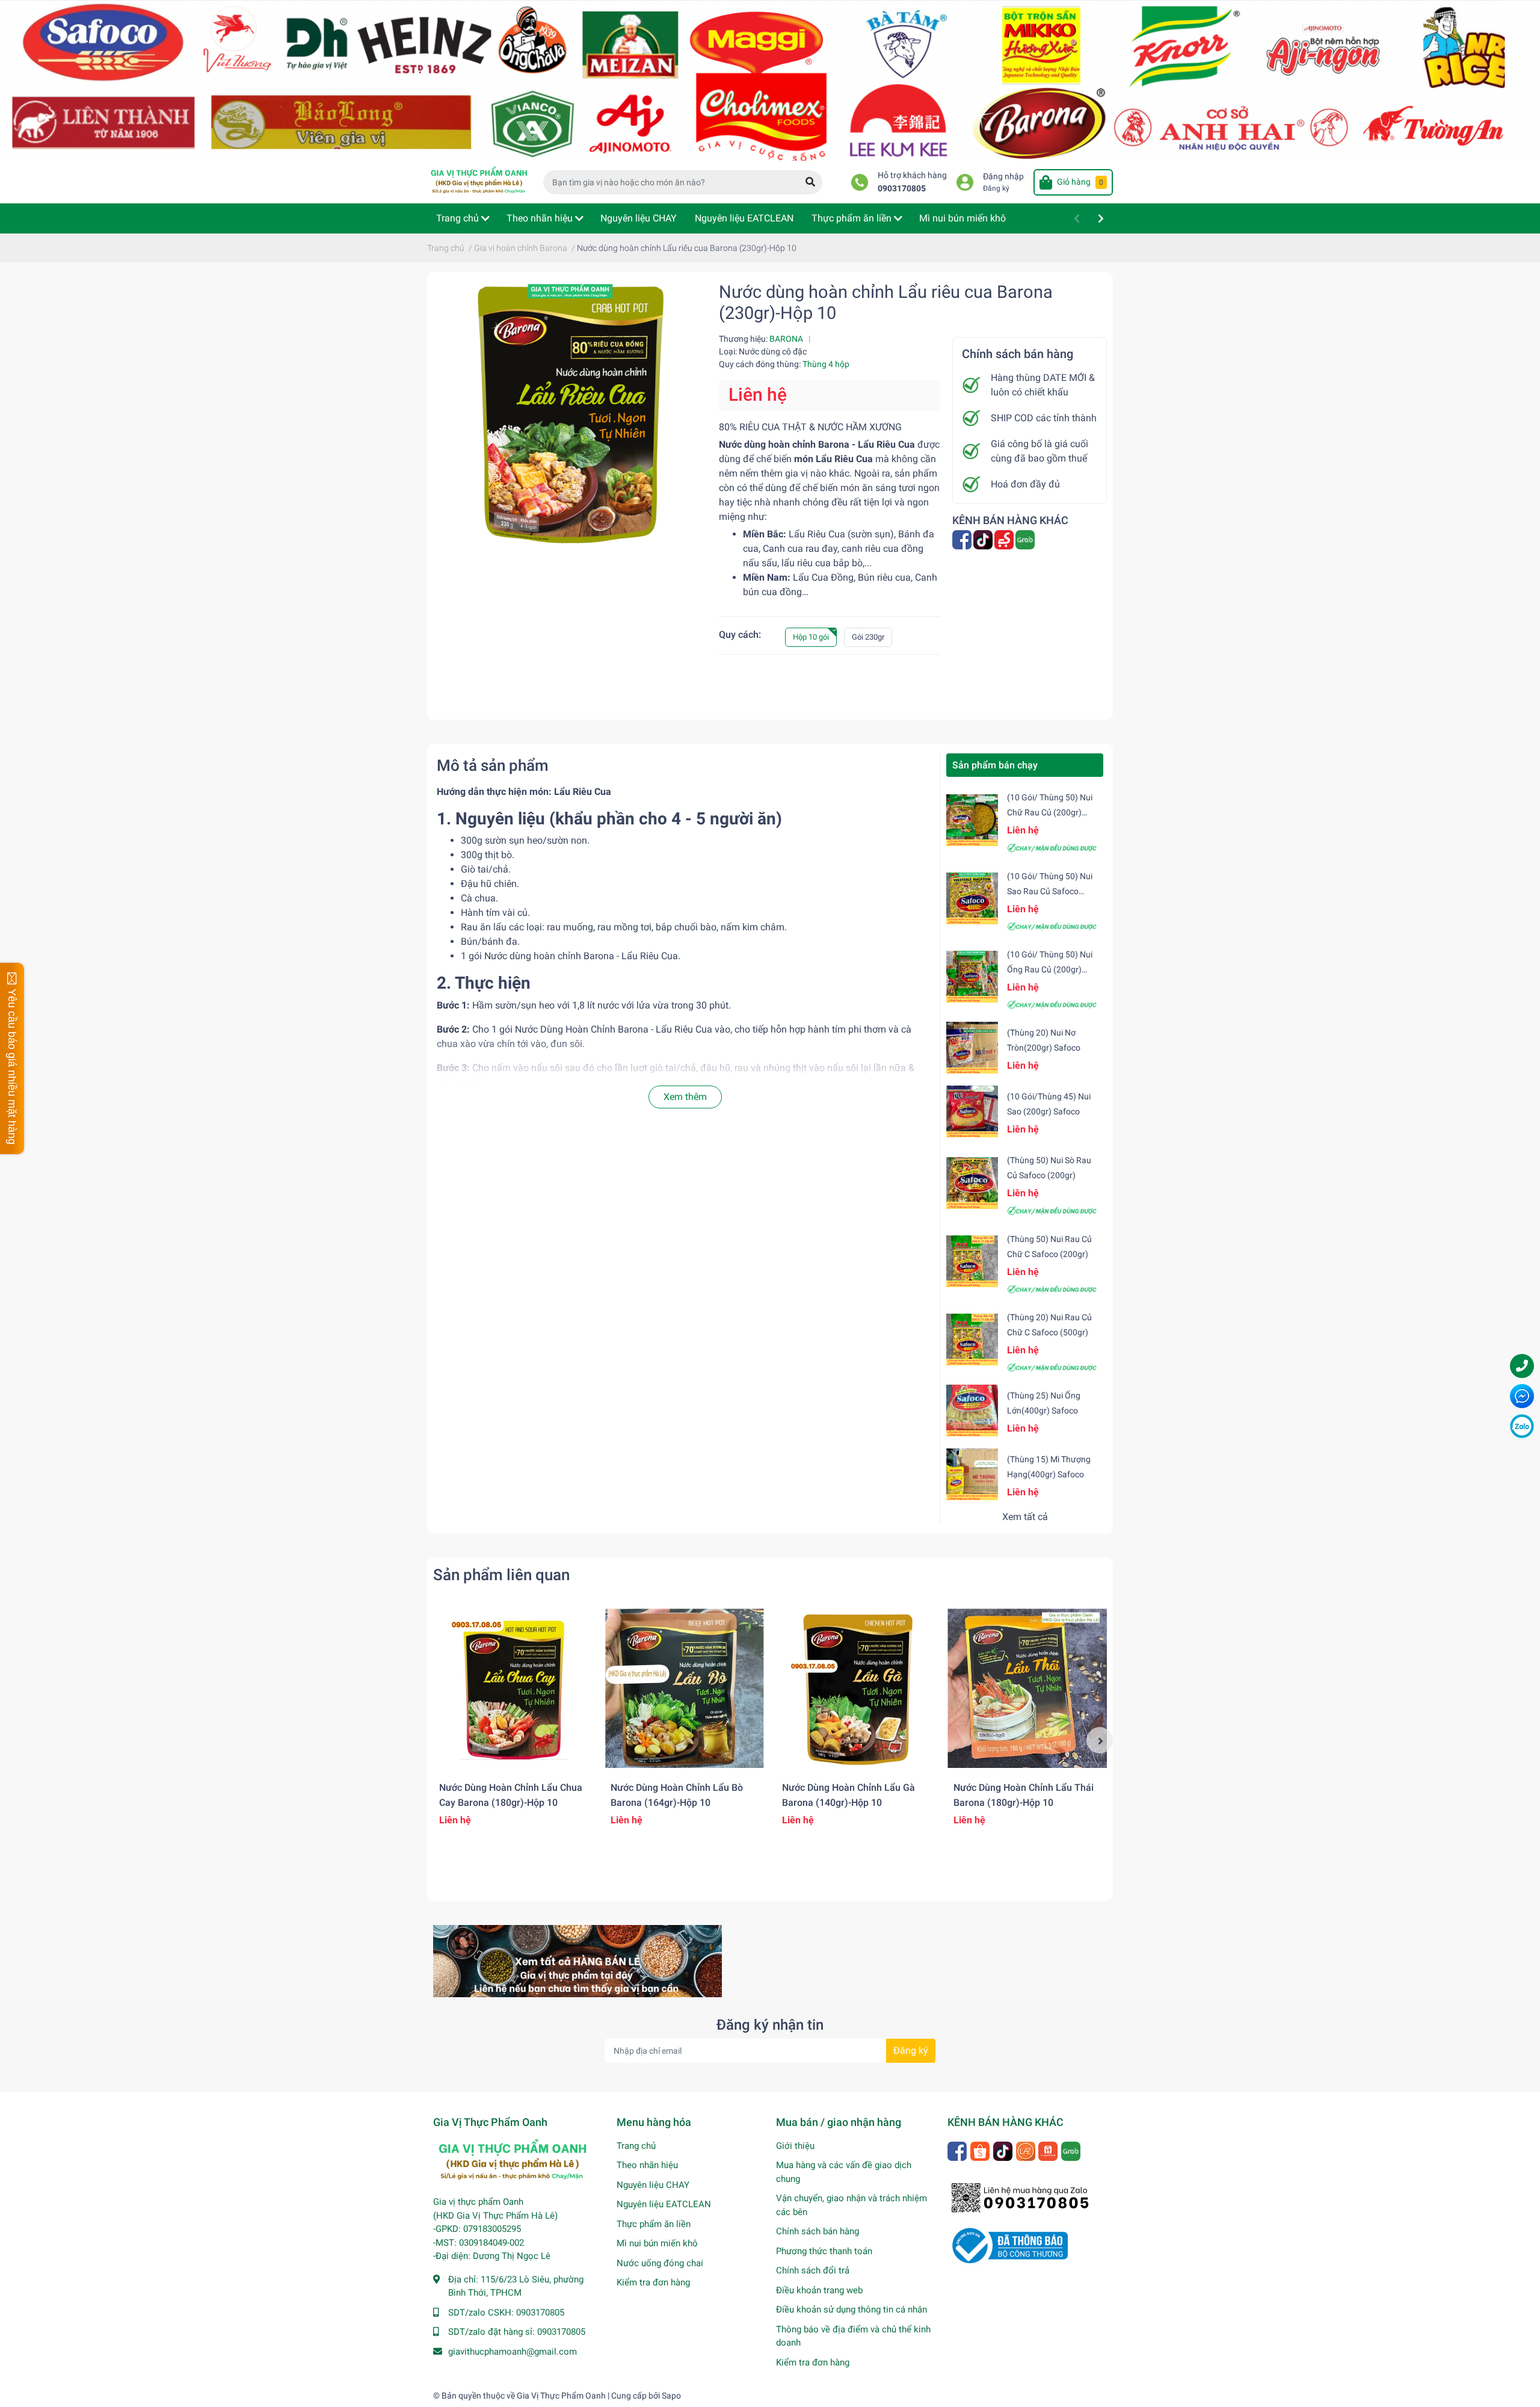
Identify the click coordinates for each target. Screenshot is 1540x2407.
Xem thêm (685, 1097)
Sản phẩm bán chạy (995, 765)
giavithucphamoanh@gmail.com (513, 2352)
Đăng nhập (1003, 177)
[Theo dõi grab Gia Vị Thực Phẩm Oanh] (1026, 539)
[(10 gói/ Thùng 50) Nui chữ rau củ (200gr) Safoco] (972, 820)
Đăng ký (996, 188)
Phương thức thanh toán (824, 2251)
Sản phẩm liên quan (501, 1575)
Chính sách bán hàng (818, 2231)
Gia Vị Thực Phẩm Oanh (561, 2396)
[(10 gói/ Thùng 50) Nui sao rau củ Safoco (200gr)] (972, 898)
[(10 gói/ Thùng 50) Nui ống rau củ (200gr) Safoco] (972, 977)
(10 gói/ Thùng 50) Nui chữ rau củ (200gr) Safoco (1050, 812)
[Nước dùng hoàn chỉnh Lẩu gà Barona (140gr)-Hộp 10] (856, 1688)
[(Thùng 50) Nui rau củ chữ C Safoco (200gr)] (972, 1261)
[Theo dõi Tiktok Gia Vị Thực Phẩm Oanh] (1004, 2150)
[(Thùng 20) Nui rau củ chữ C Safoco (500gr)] (972, 1339)
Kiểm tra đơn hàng (653, 2282)
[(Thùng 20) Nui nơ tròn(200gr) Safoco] (972, 1048)
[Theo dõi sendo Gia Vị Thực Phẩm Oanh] (1005, 539)
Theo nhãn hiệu (647, 2165)
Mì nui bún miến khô (657, 2243)
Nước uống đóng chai (660, 2263)
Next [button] (1100, 1740)
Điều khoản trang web (819, 2290)
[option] (513, 1723)
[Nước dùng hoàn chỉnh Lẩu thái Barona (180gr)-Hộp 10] (1027, 1688)
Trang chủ (636, 2146)
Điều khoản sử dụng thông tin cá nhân (852, 2310)
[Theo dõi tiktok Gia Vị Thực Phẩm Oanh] (984, 539)
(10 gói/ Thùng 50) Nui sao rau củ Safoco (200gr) (1050, 891)
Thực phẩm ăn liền (654, 2224)
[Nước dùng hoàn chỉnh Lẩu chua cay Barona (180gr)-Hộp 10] (513, 1688)
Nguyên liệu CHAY (653, 2185)
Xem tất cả (1025, 1517)
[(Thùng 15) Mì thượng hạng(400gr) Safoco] (972, 1474)
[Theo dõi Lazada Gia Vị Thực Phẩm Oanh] (1027, 2150)
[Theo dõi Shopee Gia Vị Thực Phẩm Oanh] (981, 2150)
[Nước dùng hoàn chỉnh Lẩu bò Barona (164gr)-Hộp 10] (684, 1688)
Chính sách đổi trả (813, 2270)
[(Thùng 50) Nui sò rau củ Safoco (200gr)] (972, 1182)
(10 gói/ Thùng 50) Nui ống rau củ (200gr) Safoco (1050, 969)
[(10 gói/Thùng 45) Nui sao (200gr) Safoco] (972, 1111)
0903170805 (902, 189)
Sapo (671, 2396)
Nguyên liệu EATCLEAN (664, 2204)
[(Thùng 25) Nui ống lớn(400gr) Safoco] (972, 1411)
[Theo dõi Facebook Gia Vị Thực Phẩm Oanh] (963, 539)
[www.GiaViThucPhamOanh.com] (770, 80)
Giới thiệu (795, 2146)
